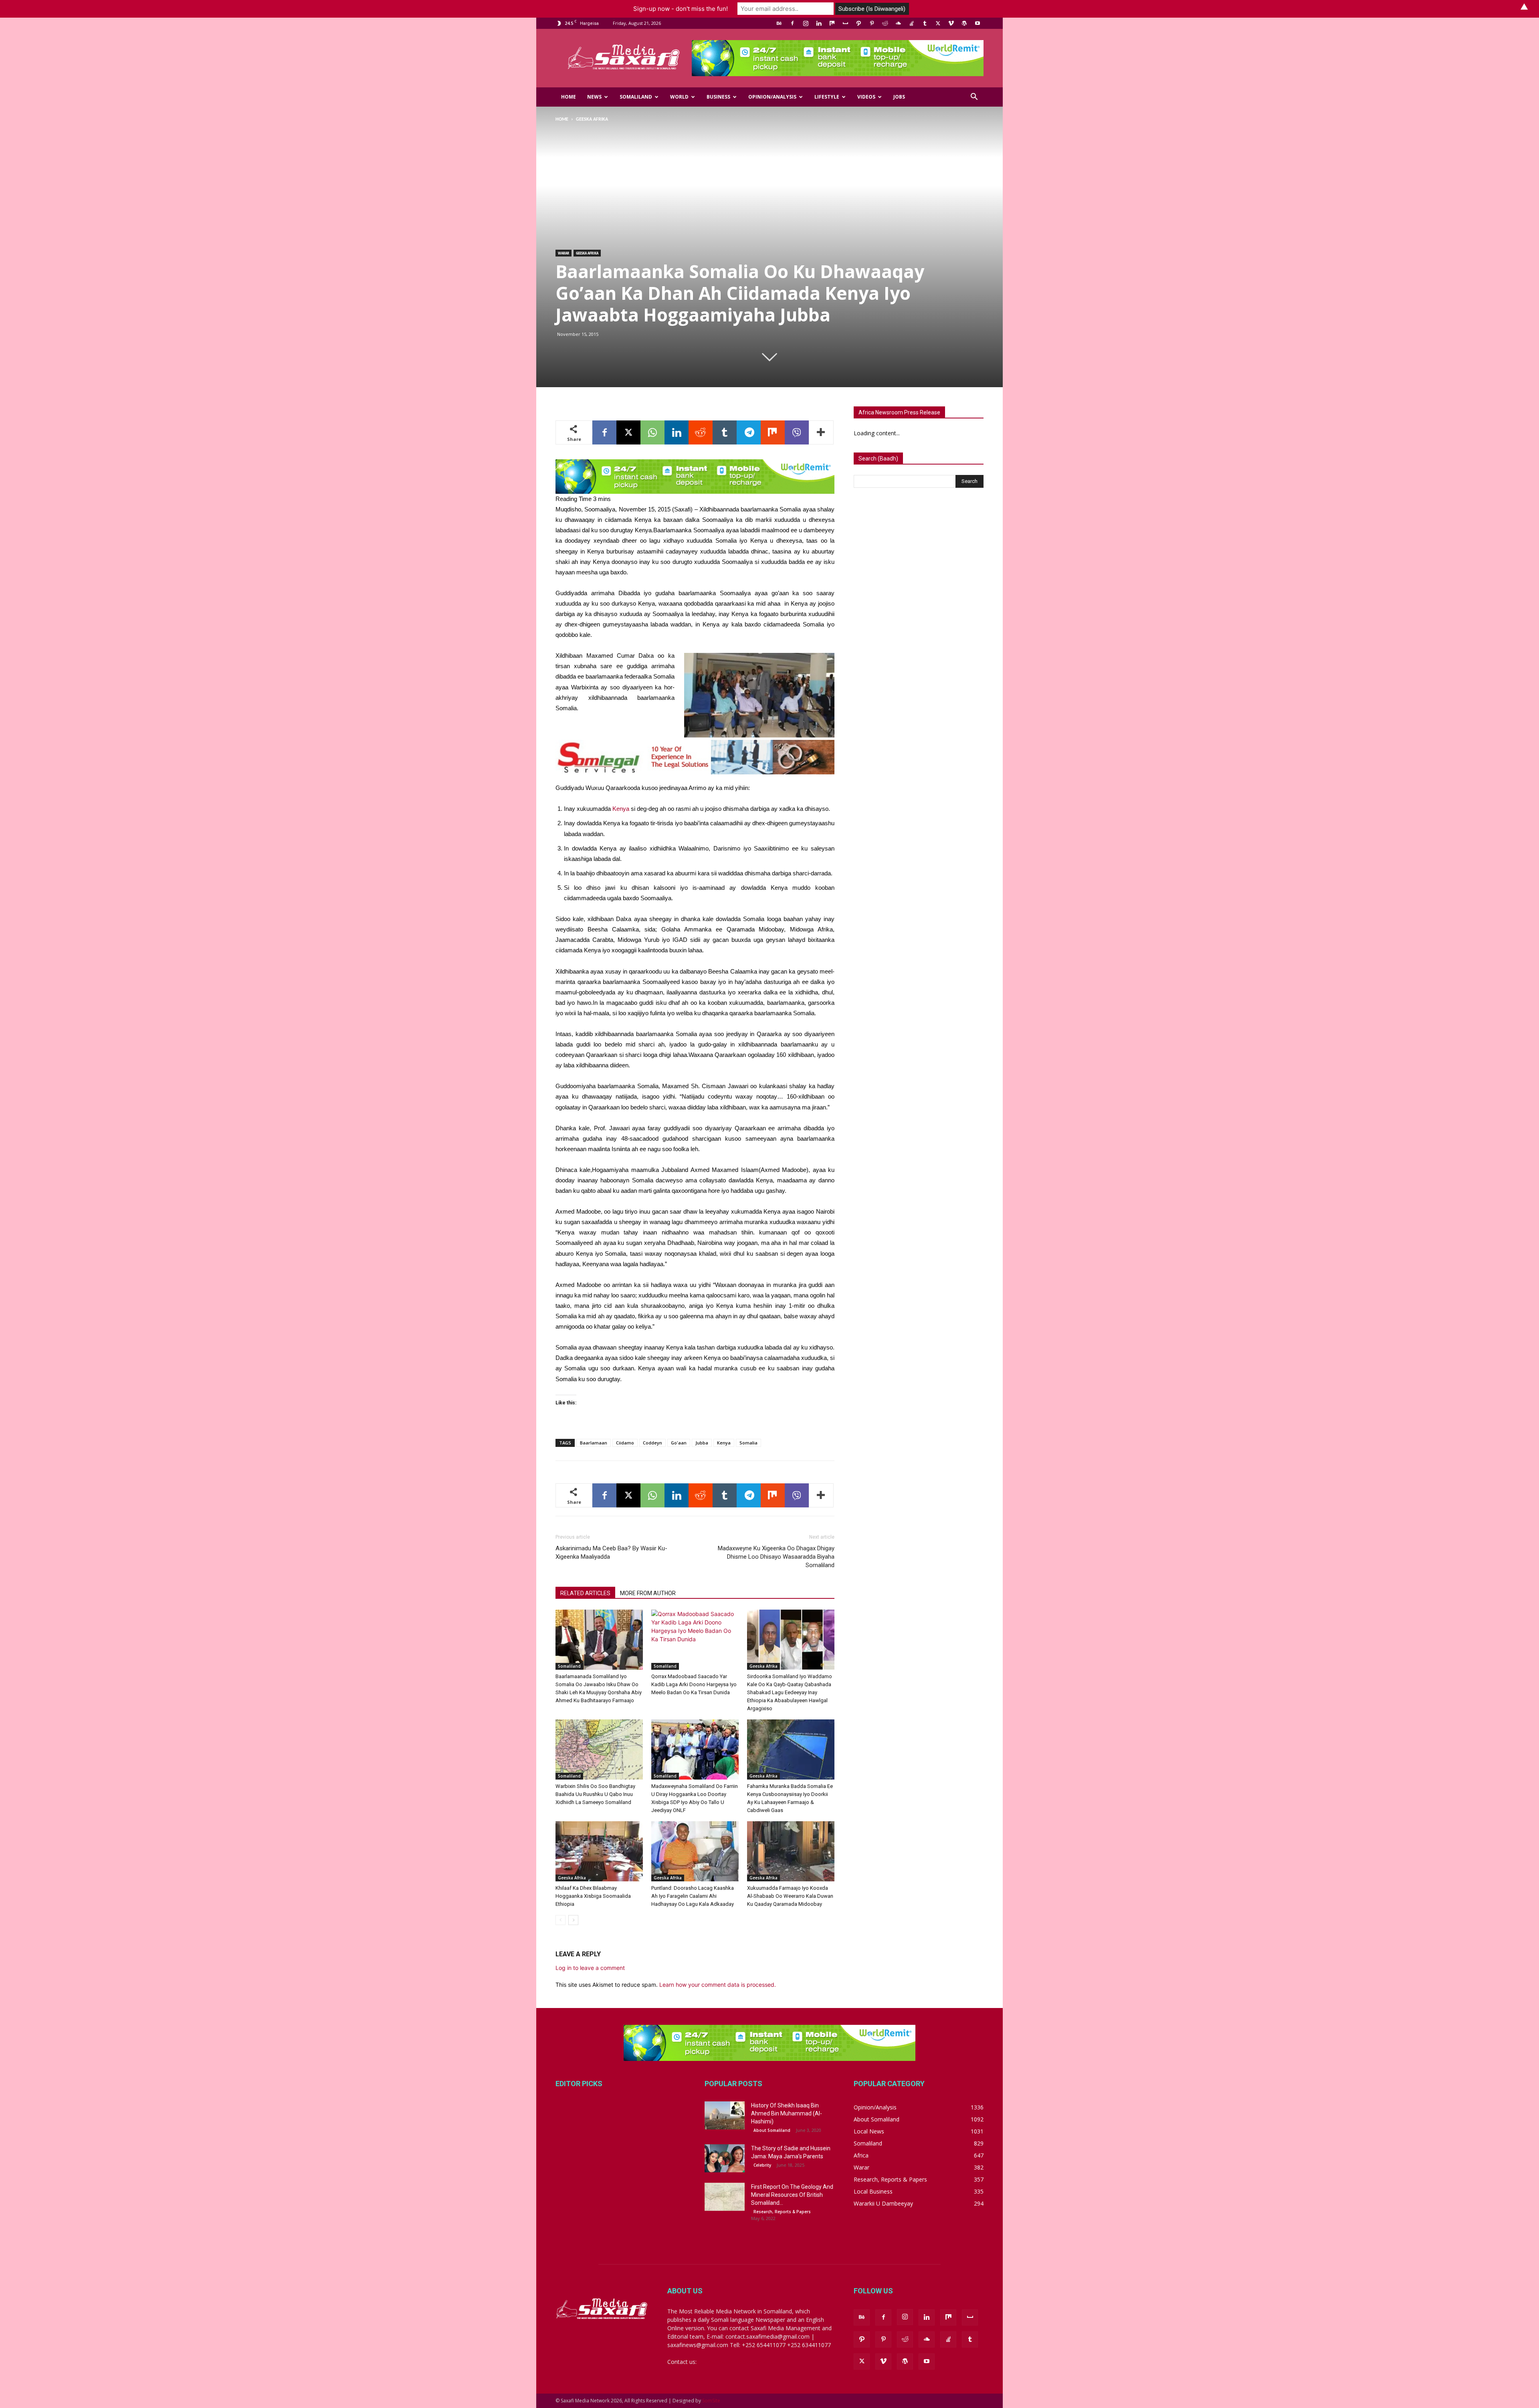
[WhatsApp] (652, 432)
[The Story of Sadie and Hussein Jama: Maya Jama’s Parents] (725, 2158)
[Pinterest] (872, 23)
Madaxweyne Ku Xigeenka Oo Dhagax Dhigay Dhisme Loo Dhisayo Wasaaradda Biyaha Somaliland (776, 1557)
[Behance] (779, 23)
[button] (974, 98)
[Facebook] (792, 23)
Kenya (621, 809)
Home (569, 97)
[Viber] (797, 432)
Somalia (748, 1443)
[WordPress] (964, 23)
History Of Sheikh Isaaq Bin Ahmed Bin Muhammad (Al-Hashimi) (787, 2113)
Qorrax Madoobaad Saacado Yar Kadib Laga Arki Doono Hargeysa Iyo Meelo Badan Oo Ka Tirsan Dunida (694, 1684)
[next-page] (573, 1920)
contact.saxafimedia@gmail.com (740, 2362)
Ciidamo (625, 1443)
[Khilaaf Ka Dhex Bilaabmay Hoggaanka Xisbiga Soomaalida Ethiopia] (599, 1851)
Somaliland (636, 97)
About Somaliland (772, 2130)
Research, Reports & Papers (782, 2212)
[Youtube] (978, 23)
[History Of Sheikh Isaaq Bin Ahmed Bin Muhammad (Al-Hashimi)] (725, 2115)
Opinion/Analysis (772, 97)
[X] (938, 23)
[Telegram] (749, 432)
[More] (821, 432)
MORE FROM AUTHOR (648, 1593)
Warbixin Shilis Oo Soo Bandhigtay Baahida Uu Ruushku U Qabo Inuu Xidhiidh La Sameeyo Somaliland (595, 1794)
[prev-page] (560, 1920)
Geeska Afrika (587, 253)
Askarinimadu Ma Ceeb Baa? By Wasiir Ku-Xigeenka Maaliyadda (611, 1552)
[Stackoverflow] (911, 23)
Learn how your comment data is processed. (718, 1985)
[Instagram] (806, 23)
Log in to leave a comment (590, 1968)
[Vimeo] (951, 23)
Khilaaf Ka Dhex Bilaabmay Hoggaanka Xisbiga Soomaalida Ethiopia (593, 1896)
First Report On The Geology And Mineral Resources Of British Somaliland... (792, 2195)
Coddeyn (652, 1443)
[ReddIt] (701, 432)
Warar (563, 253)
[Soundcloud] (898, 23)
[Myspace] (845, 23)
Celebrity (762, 2165)
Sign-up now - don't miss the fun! (681, 9)
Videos (866, 97)
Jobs (899, 97)
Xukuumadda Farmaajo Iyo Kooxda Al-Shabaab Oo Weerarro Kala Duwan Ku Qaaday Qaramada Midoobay (790, 1896)
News (594, 97)
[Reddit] (885, 23)
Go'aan (679, 1443)
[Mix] (832, 23)
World (679, 97)
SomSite (711, 2401)
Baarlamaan (594, 1443)
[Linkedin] (819, 23)
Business (718, 97)
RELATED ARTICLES (585, 1593)
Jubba (702, 1443)
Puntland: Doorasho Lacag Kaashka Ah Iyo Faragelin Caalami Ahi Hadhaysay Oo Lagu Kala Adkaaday (693, 1896)
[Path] (858, 23)
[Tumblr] (925, 23)
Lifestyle (827, 97)
